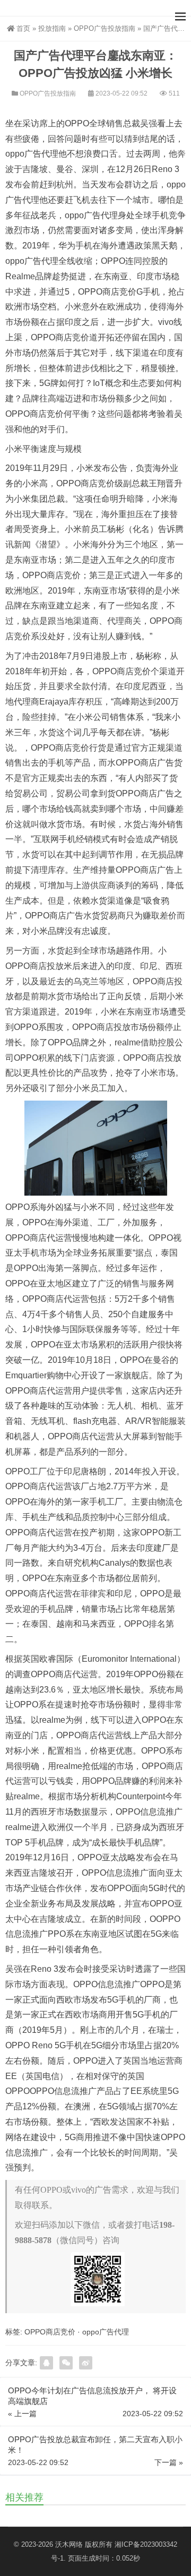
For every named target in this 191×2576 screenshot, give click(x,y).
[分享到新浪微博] (86, 2363)
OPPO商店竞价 (50, 2332)
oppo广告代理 (106, 2332)
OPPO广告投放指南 (105, 28)
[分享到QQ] (46, 2363)
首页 (23, 28)
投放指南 (52, 28)
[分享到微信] (66, 2363)
